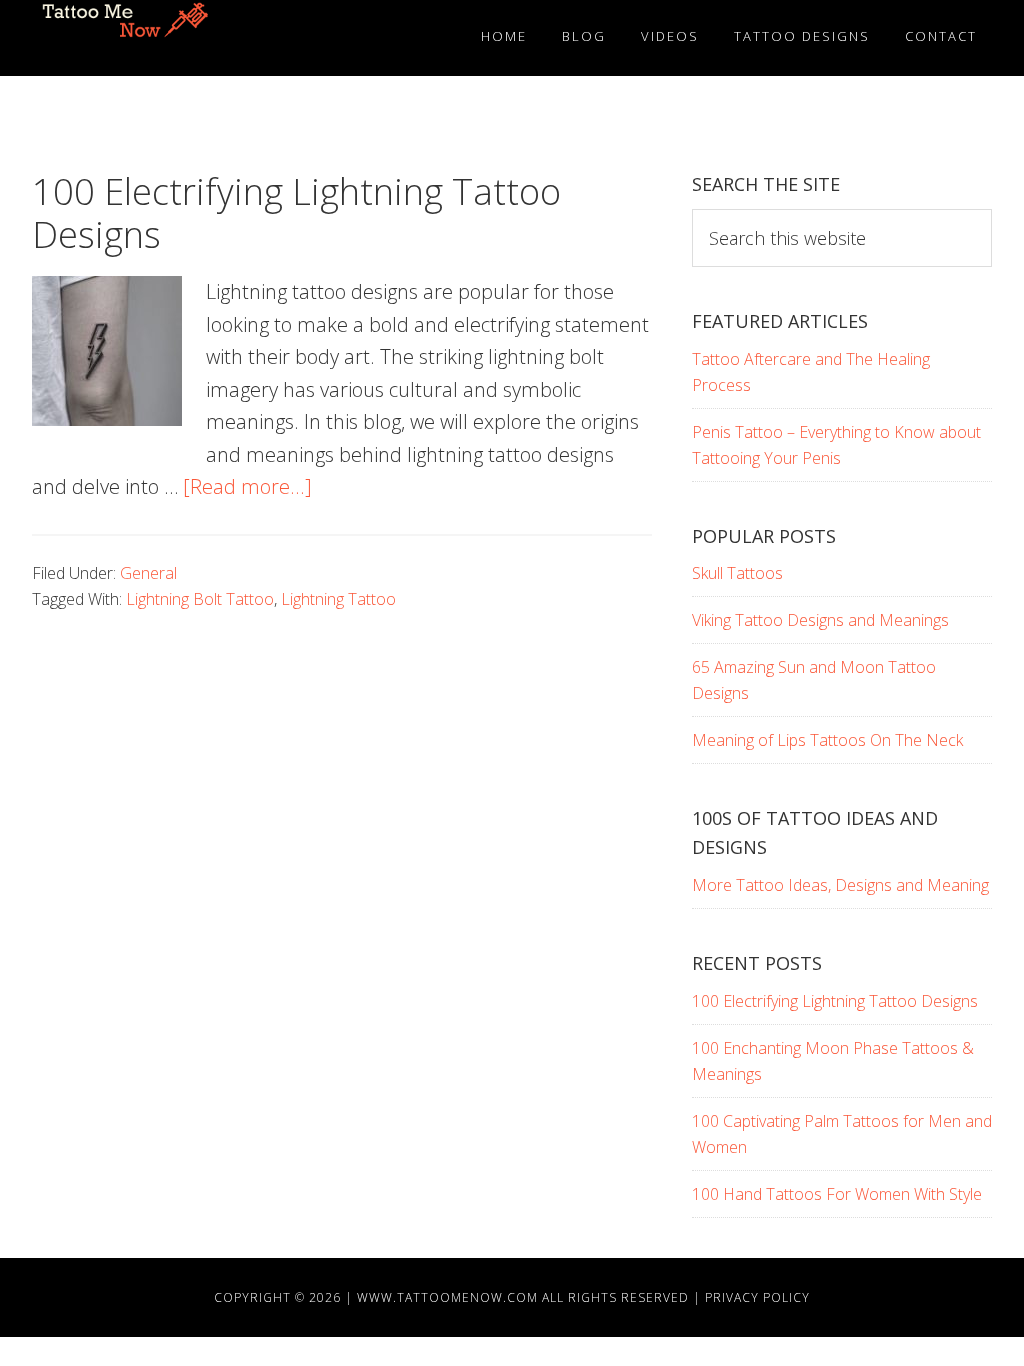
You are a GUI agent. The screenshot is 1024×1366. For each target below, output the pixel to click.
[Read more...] (247, 486)
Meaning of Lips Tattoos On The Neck (827, 740)
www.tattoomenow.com (447, 1297)
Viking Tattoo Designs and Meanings (820, 620)
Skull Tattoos (737, 573)
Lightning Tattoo (338, 599)
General (148, 573)
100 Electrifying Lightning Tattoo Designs (296, 213)
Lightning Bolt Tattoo (200, 599)
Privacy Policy (757, 1297)
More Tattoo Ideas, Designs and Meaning (840, 885)
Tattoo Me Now (132, 38)
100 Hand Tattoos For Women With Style (837, 1194)
